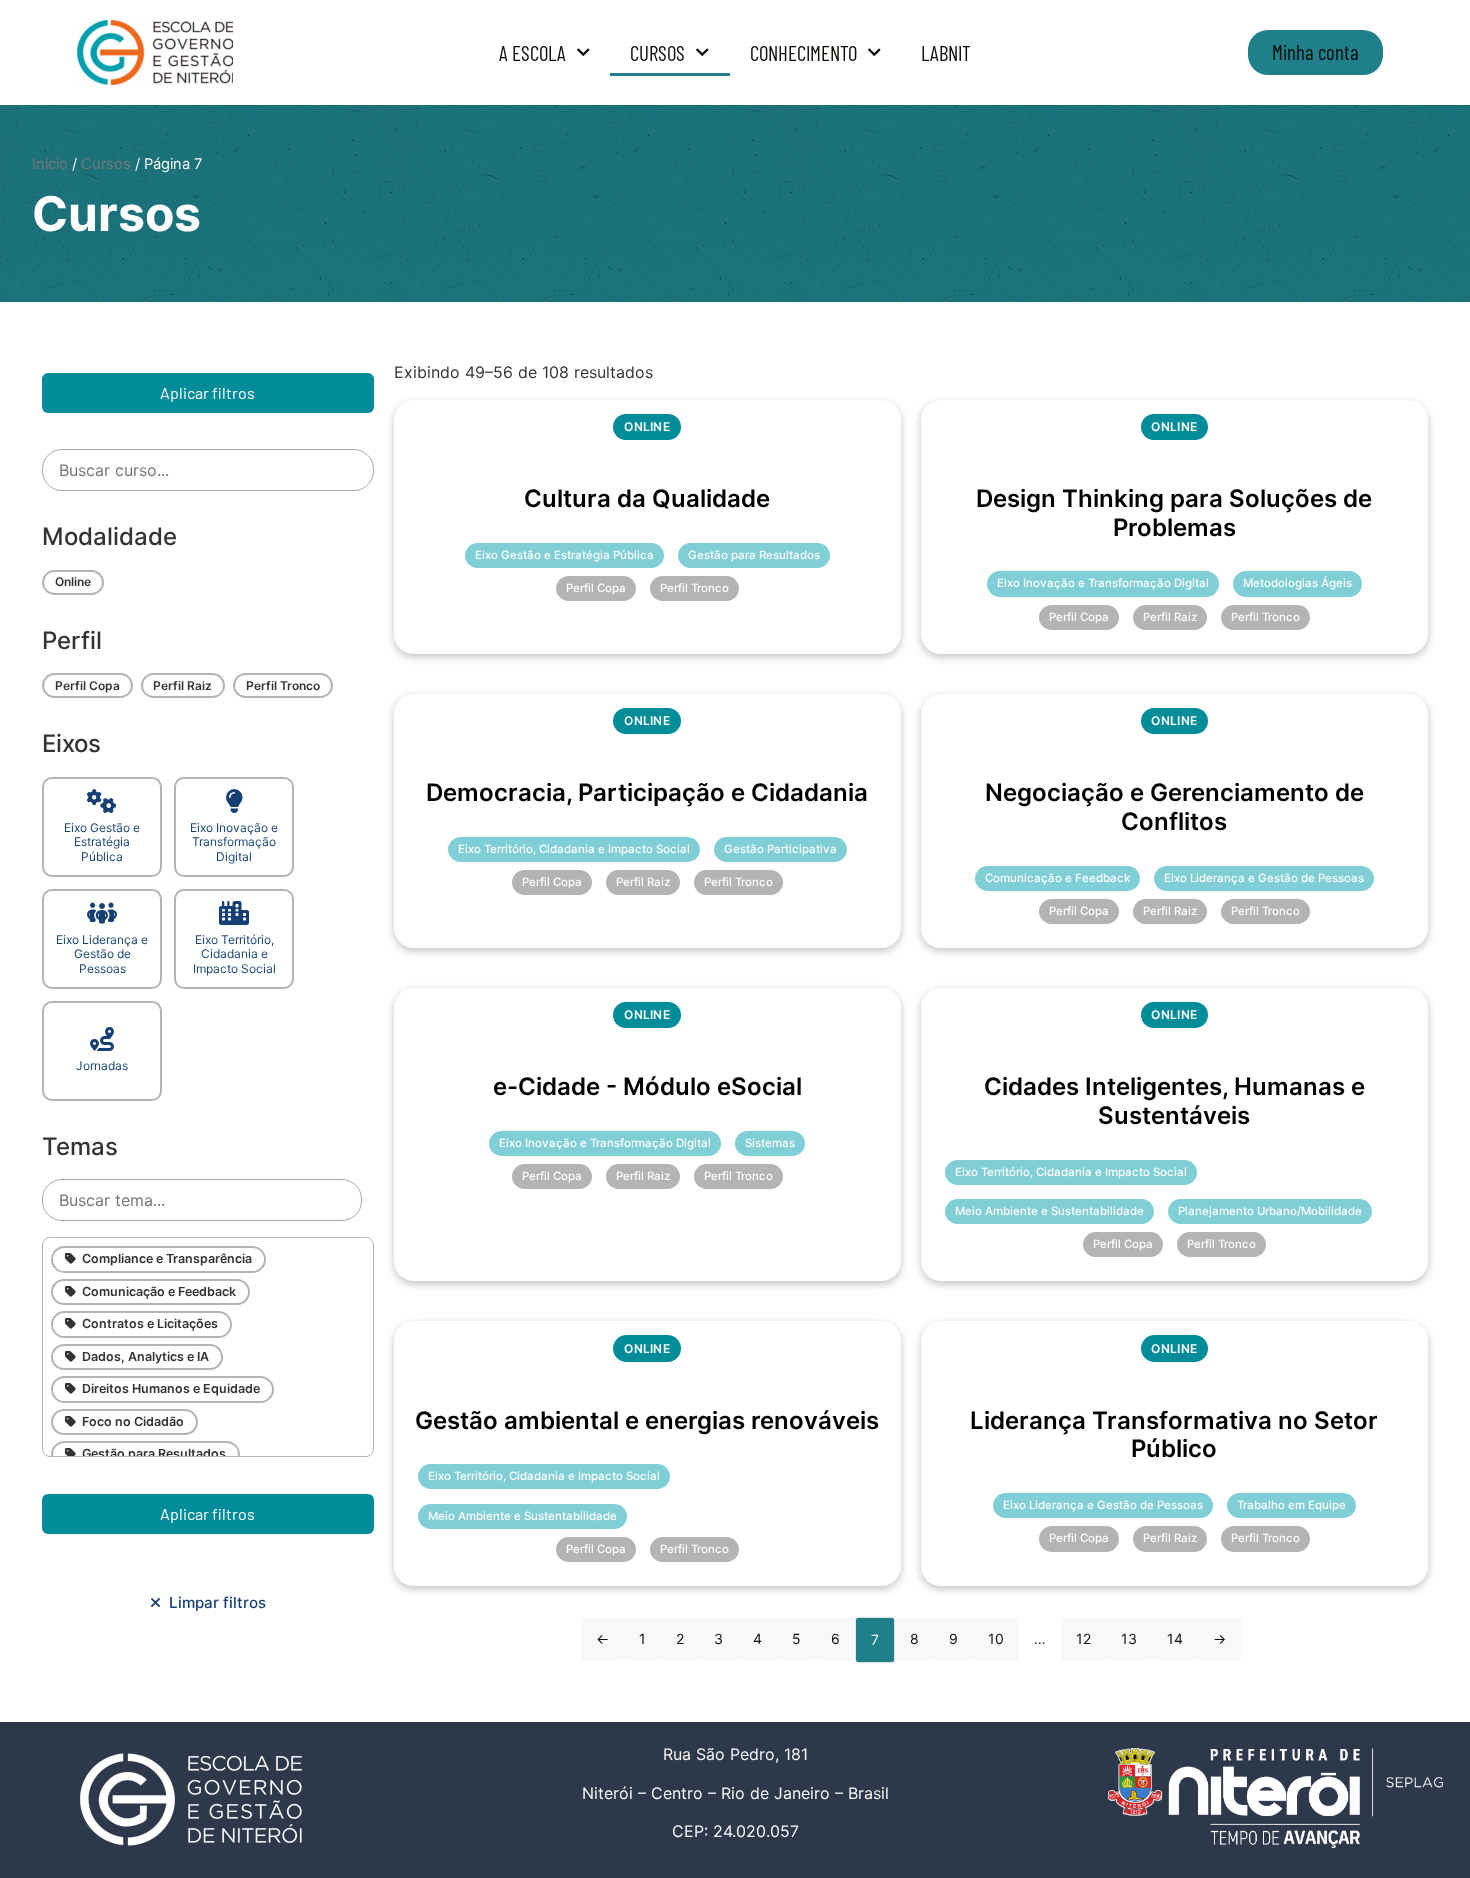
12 (1083, 1638)
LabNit (946, 52)
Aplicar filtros (207, 392)
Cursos (657, 52)
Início (50, 164)
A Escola (532, 52)
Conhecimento (803, 52)
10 (996, 1638)
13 (1129, 1638)
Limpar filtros (213, 1602)
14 (1175, 1638)
